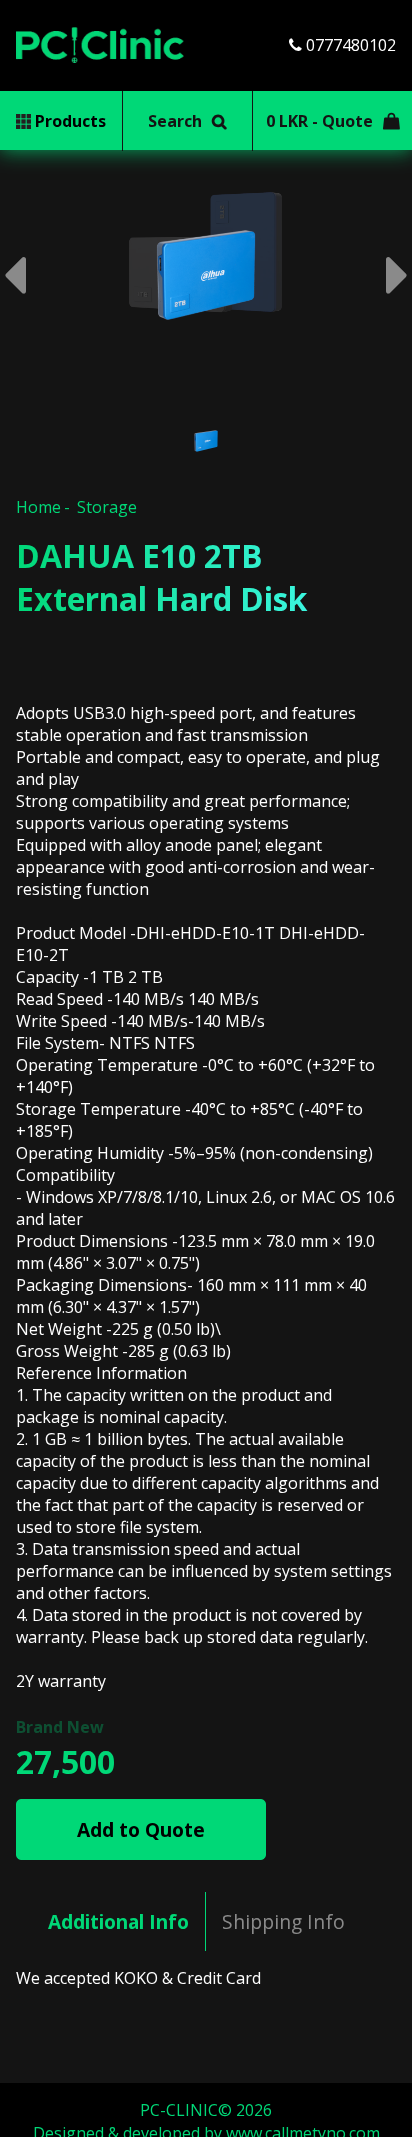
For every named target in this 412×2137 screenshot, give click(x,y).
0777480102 (349, 45)
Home (38, 507)
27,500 (65, 1761)
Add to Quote (141, 1829)
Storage (107, 507)
